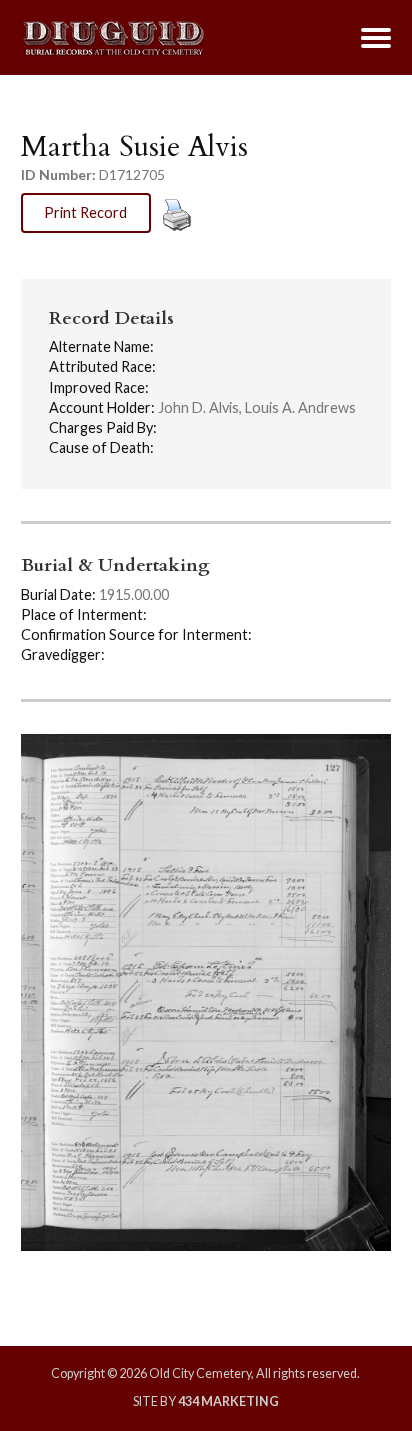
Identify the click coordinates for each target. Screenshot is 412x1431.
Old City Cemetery (113, 38)
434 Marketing (228, 1401)
